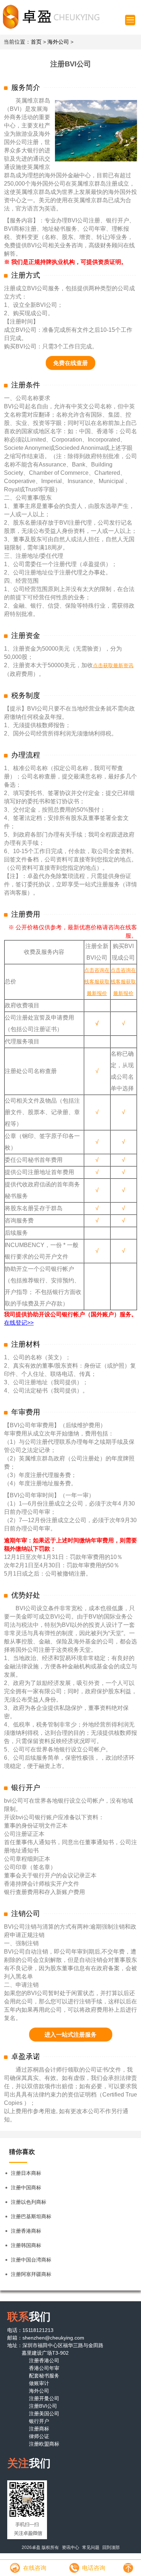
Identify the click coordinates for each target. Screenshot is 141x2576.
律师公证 (39, 2436)
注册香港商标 (26, 2231)
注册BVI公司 (43, 2406)
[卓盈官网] (51, 17)
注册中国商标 (26, 2188)
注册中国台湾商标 (31, 2260)
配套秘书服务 (44, 2376)
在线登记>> (19, 1323)
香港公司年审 (44, 2368)
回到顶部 (111, 2547)
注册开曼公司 (44, 2398)
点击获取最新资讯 (113, 665)
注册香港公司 (44, 2360)
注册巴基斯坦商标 (31, 2216)
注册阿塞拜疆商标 (31, 2274)
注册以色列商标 (29, 2202)
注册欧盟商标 (44, 2444)
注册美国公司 (44, 2414)
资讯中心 (70, 2547)
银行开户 (39, 2421)
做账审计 (39, 2383)
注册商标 (39, 2429)
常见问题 (91, 2547)
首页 (36, 42)
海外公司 (58, 42)
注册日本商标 (26, 2173)
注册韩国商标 (26, 2245)
